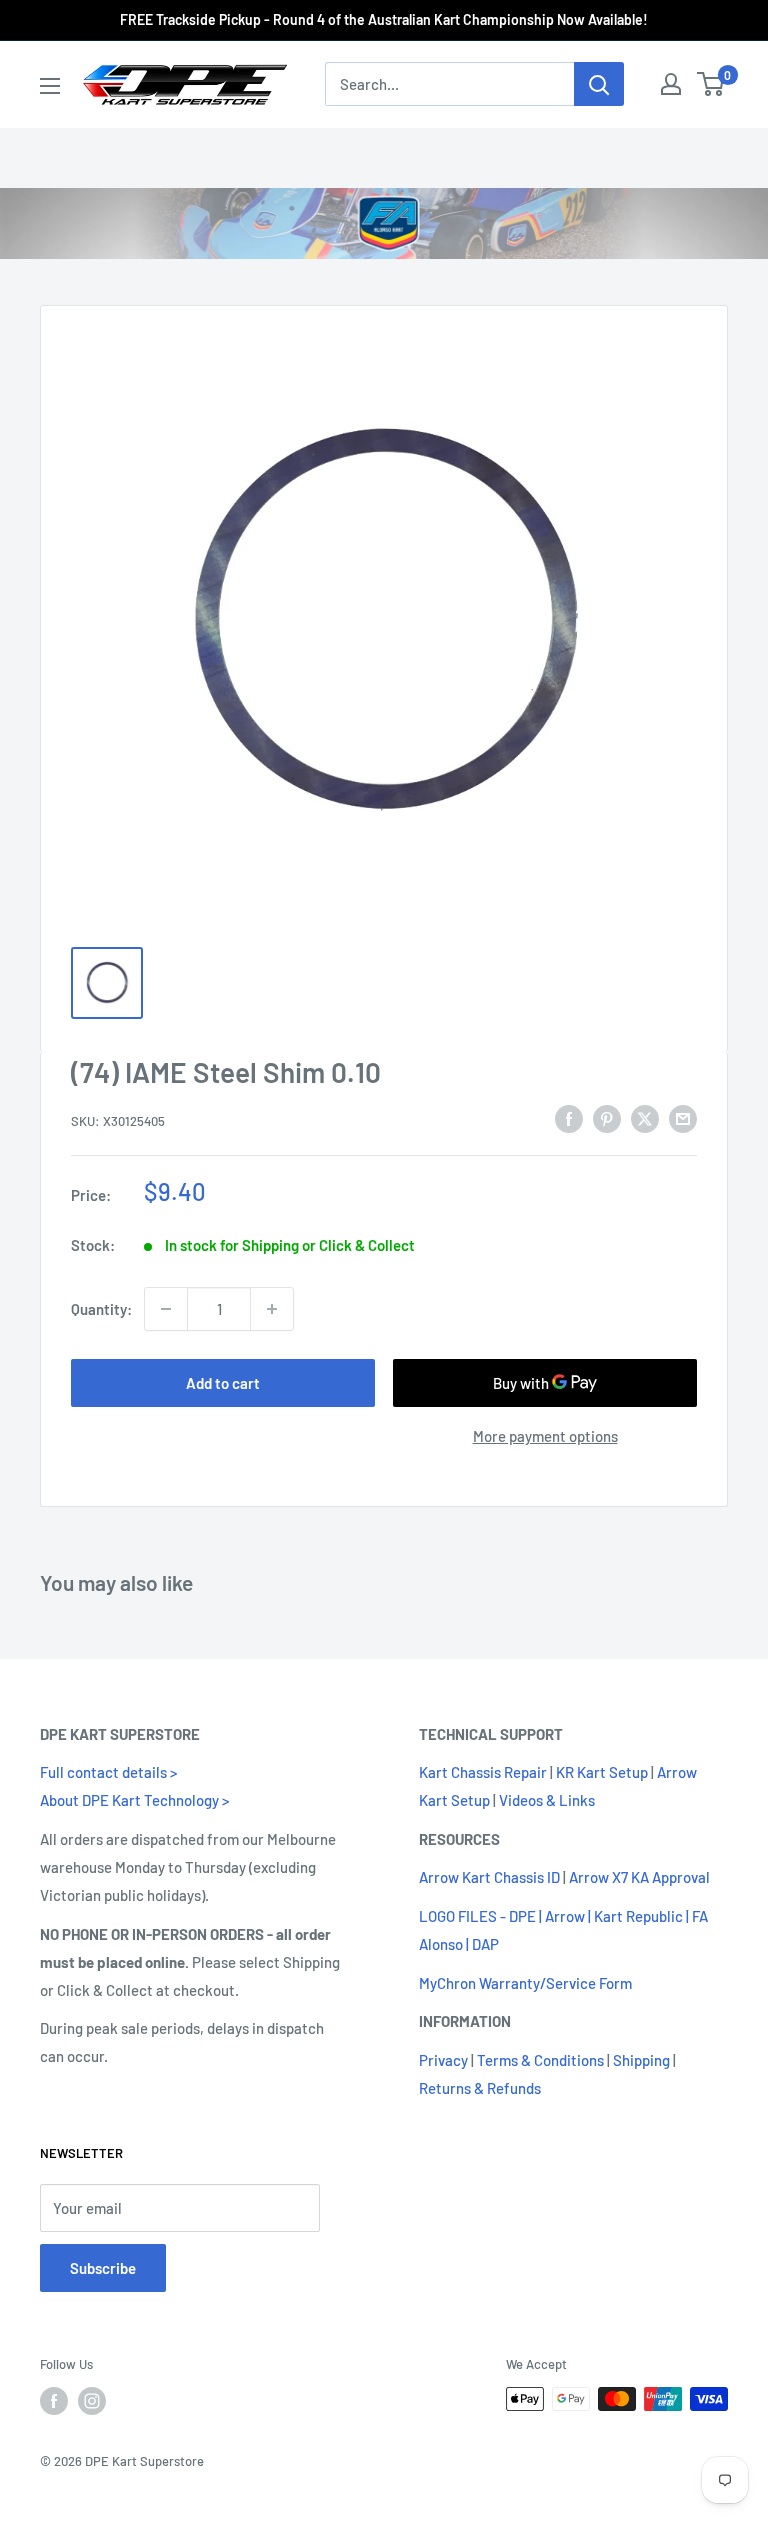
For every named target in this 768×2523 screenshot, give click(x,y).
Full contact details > (108, 1772)
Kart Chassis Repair (483, 1772)
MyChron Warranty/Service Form (525, 1983)
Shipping (641, 2060)
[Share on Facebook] (569, 1118)
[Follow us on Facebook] (54, 2401)
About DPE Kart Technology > (134, 1800)
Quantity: (101, 1309)
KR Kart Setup (602, 1772)
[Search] (599, 84)
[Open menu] (50, 86)
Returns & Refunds (480, 2088)
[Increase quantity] (272, 1309)
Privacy (443, 2060)
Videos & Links (547, 1800)
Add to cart (223, 1383)
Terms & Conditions (540, 2060)
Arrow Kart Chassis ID (489, 1877)
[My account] (671, 84)
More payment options (545, 1436)
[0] (711, 84)
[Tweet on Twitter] (645, 1118)
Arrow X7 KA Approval (639, 1877)
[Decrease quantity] (166, 1309)
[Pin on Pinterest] (607, 1118)
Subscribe (103, 2268)
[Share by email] (683, 1118)
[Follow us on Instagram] (92, 2401)
